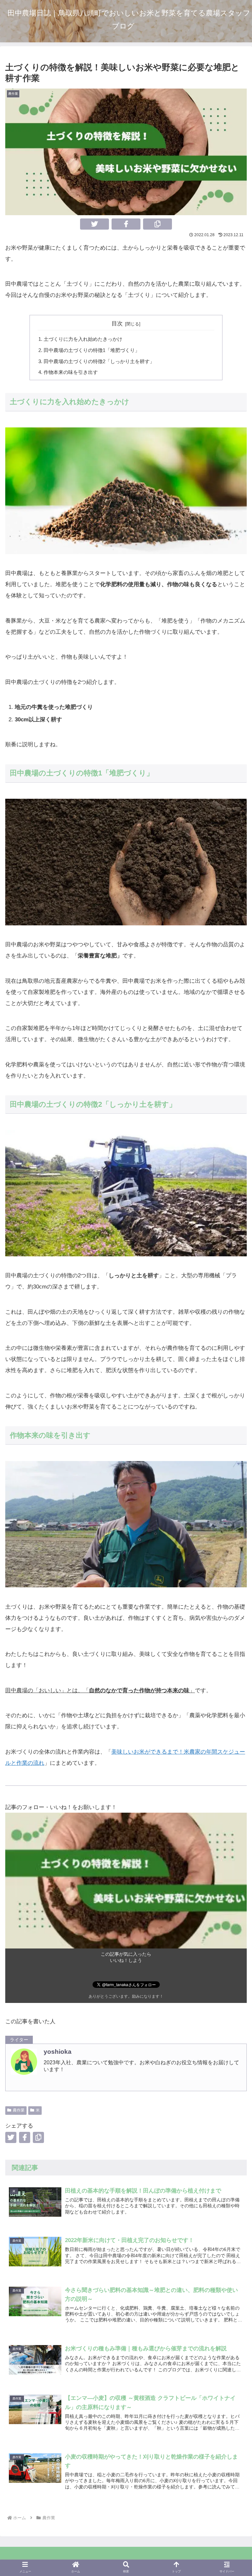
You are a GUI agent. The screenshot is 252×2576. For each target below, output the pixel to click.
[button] (157, 224)
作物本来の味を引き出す (71, 372)
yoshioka (58, 2052)
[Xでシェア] (94, 224)
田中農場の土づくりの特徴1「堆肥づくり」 (92, 350)
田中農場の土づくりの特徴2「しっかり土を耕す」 (99, 361)
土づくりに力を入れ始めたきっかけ (83, 339)
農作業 (19, 2110)
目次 (117, 324)
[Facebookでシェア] (126, 224)
